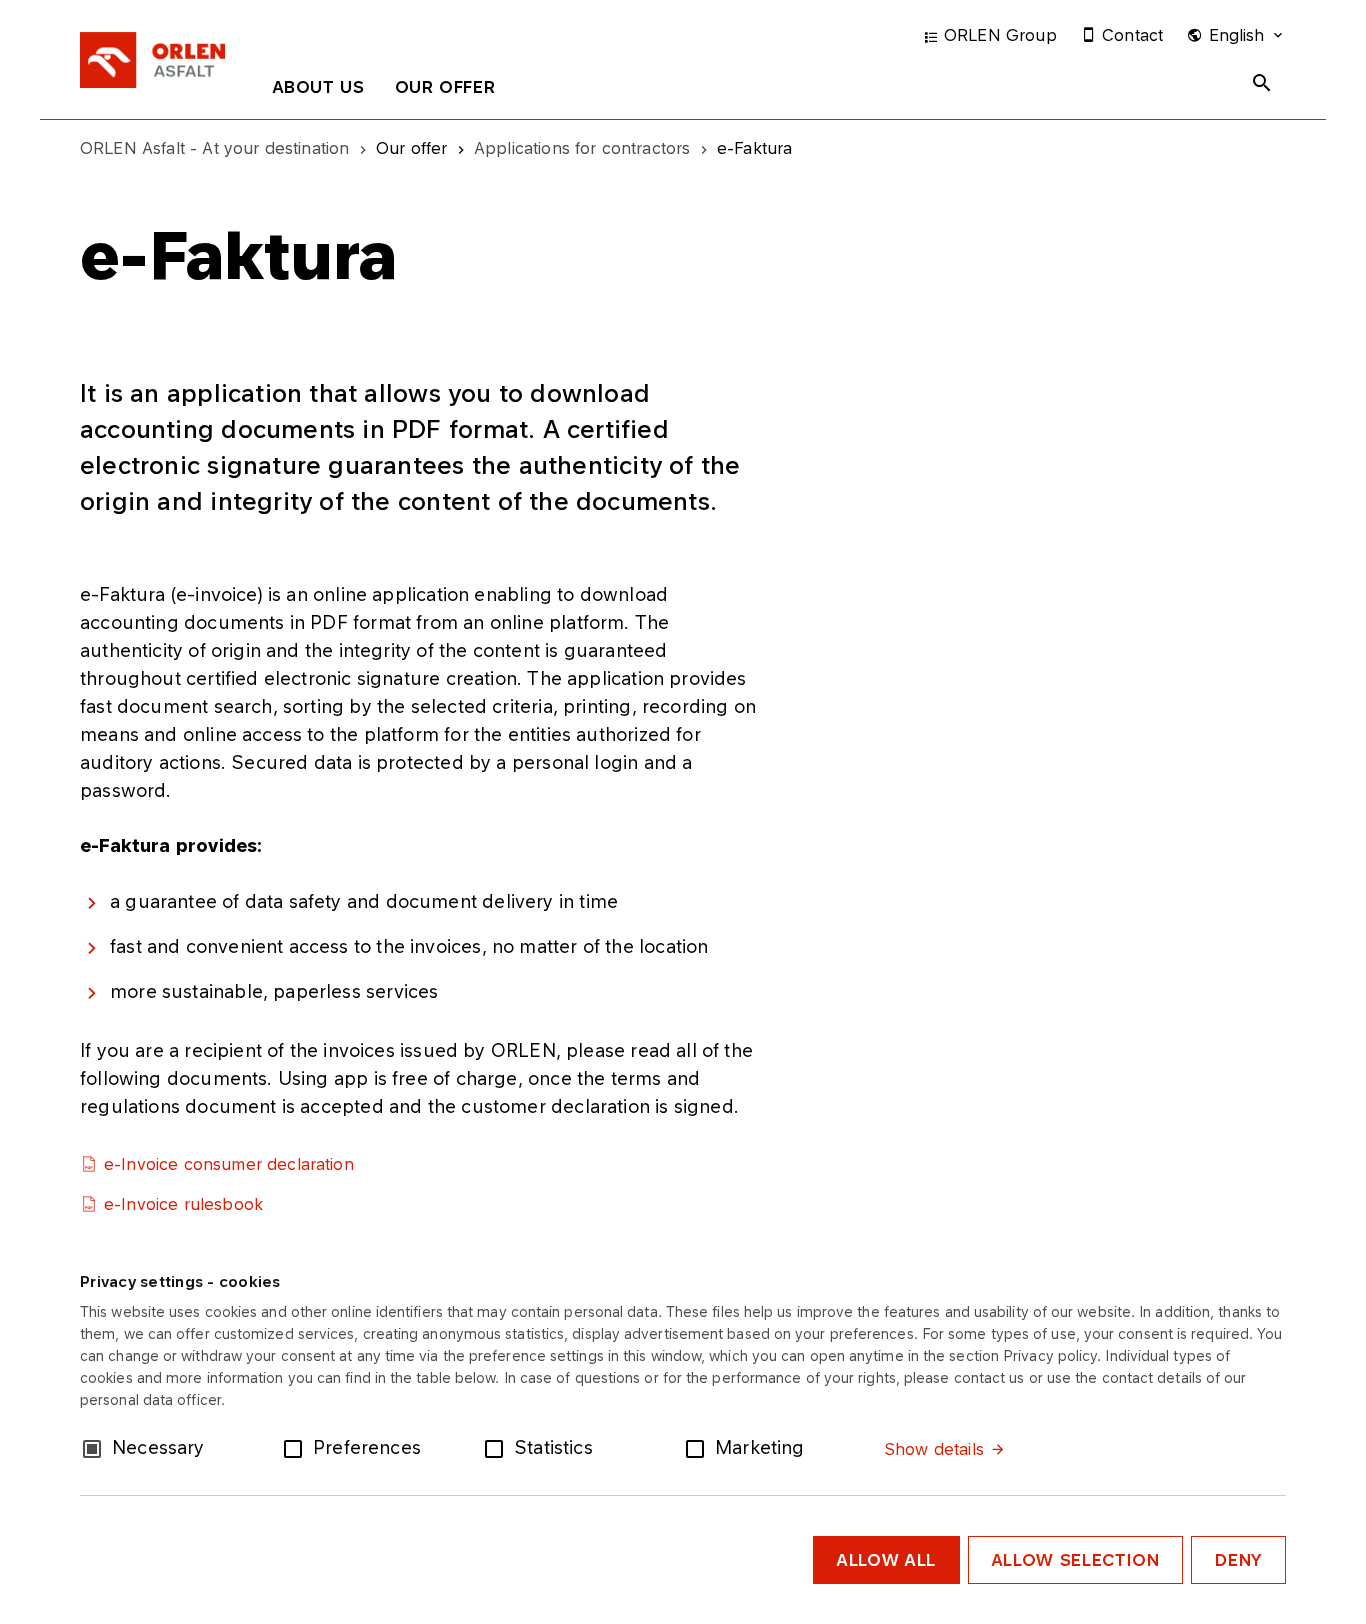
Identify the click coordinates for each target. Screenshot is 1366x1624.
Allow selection (1076, 1560)
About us (319, 87)
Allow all (886, 1560)
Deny (1238, 1560)
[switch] (297, 1447)
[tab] (319, 91)
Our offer (445, 87)
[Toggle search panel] (1262, 83)
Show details (934, 1449)
